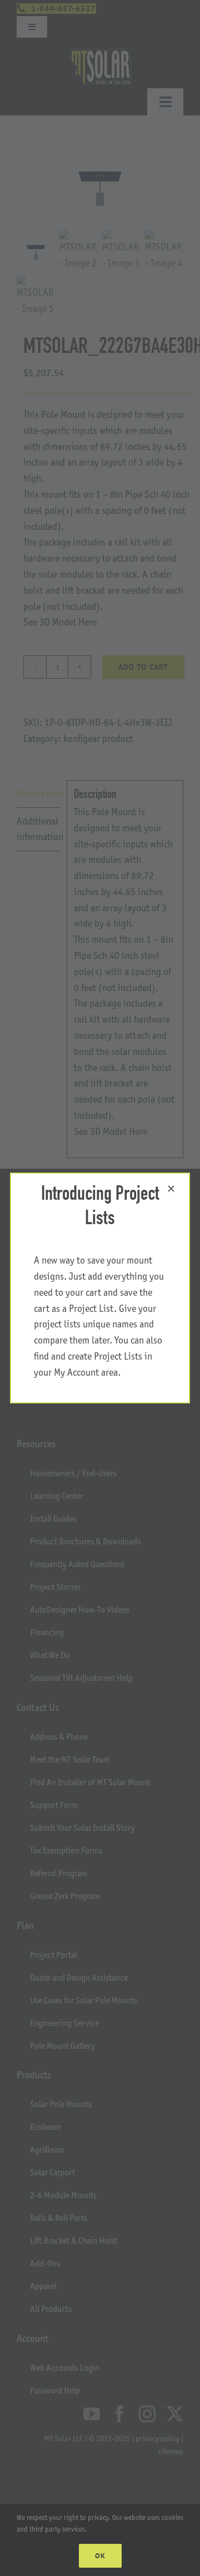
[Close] (171, 1189)
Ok (100, 2556)
